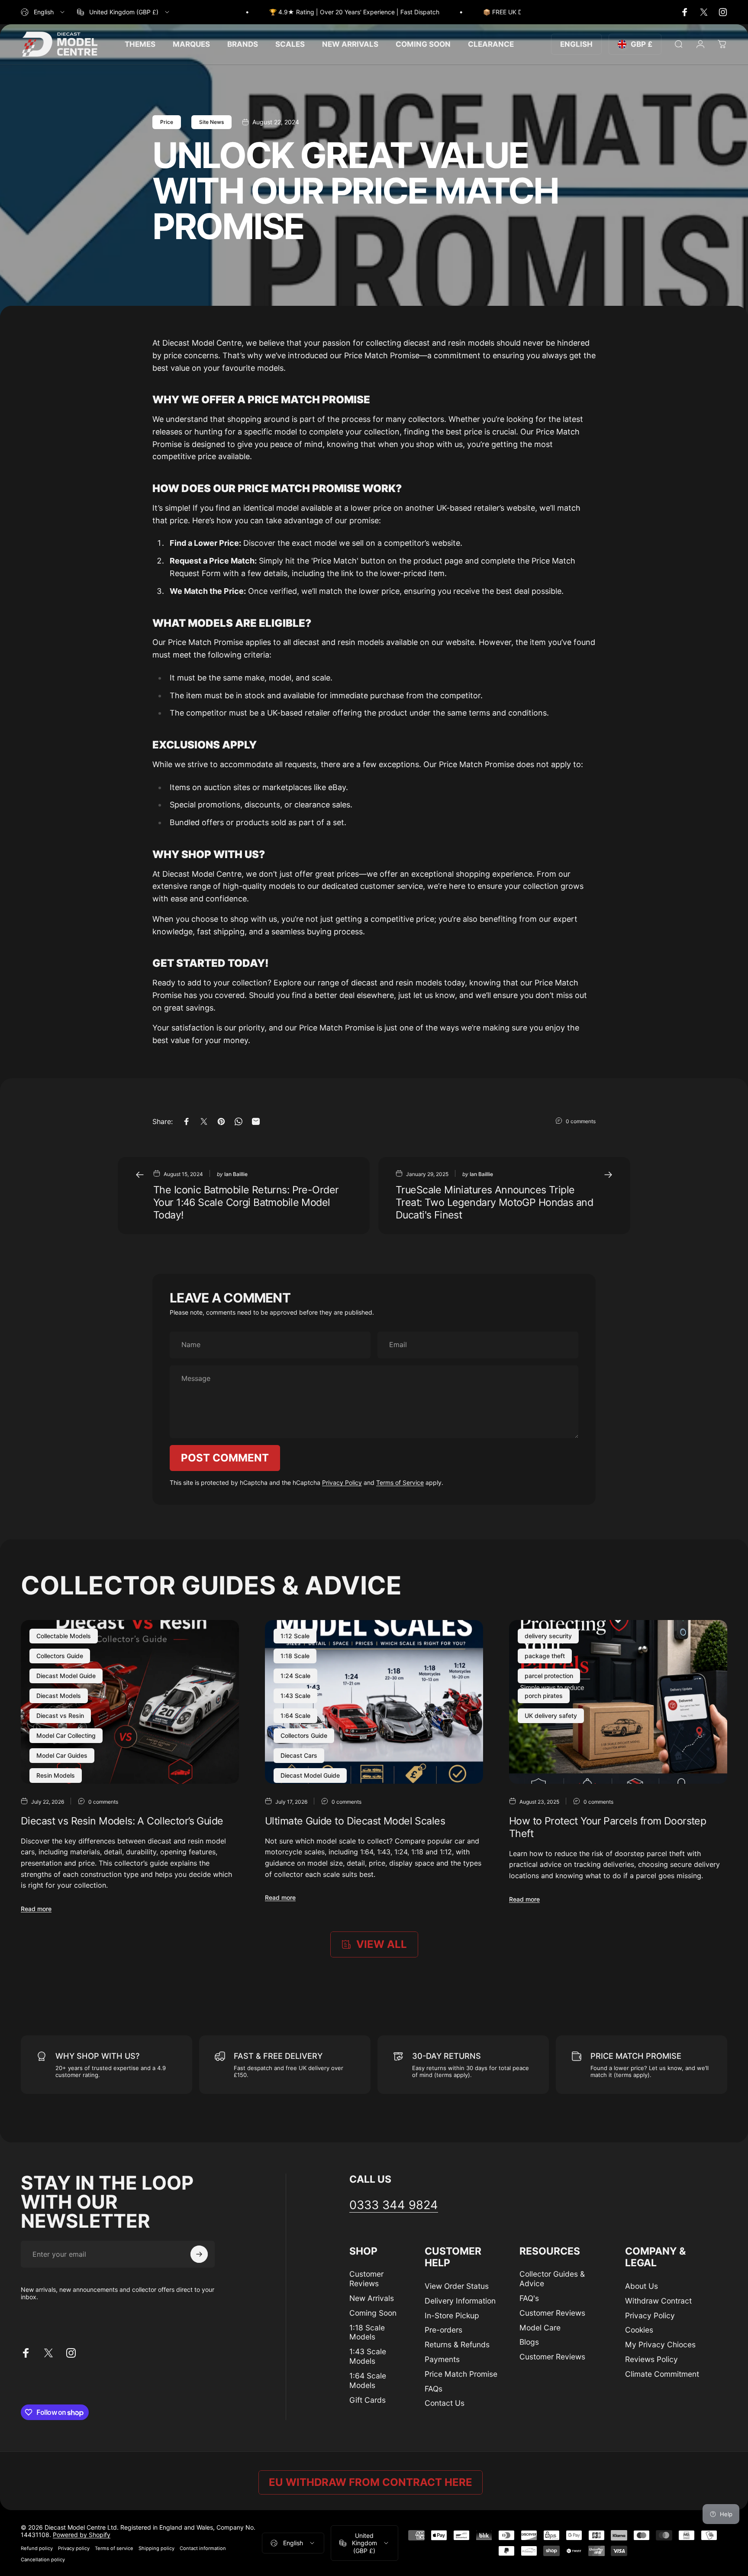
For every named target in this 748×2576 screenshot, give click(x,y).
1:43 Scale (295, 1696)
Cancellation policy (43, 2560)
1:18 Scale (295, 1656)
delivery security (548, 1636)
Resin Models (56, 1775)
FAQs (434, 2389)
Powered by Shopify (82, 2535)
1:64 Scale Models (368, 2380)
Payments (442, 2359)
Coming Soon (373, 2313)
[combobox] (43, 12)
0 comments (581, 1121)
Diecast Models (59, 1696)
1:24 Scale (295, 1676)
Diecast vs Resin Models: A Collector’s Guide (122, 1821)
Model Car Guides (62, 1755)
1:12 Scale (295, 1636)
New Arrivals (372, 2298)
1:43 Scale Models (368, 2356)
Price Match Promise (461, 2374)
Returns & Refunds (457, 2344)
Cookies (639, 2330)
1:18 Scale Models (367, 2332)
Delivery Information (460, 2301)
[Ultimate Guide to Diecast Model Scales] (374, 1702)
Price (167, 122)
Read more (36, 1909)
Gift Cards (368, 2400)
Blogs (529, 2342)
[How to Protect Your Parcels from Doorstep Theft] (618, 1702)
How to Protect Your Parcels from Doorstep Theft (608, 1827)
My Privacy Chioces (660, 2344)
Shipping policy (156, 2548)
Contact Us (445, 2403)
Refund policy (37, 2548)
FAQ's (529, 2298)
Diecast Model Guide (66, 1676)
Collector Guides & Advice (552, 2279)
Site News (211, 122)
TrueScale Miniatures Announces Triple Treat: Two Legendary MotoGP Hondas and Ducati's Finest (494, 1202)
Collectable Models (64, 1636)
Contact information (203, 2548)
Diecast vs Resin (60, 1716)
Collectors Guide (60, 1656)
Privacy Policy (342, 1482)
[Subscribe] (199, 2254)
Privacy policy (74, 2548)
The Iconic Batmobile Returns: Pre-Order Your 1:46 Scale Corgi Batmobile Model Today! (246, 1202)
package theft (545, 1656)
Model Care (540, 2328)
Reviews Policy (651, 2359)
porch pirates (544, 1696)
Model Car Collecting (66, 1735)
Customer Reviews (366, 2279)
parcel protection (549, 1676)
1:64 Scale (295, 1716)
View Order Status (457, 2286)
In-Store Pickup (452, 2315)
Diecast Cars (299, 1755)
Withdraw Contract (658, 2301)
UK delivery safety (551, 1716)
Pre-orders (443, 2330)
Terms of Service (400, 1482)
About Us (642, 2286)
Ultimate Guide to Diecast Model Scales (355, 1821)
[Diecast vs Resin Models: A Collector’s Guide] (130, 1702)
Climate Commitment (662, 2374)
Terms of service (114, 2548)
